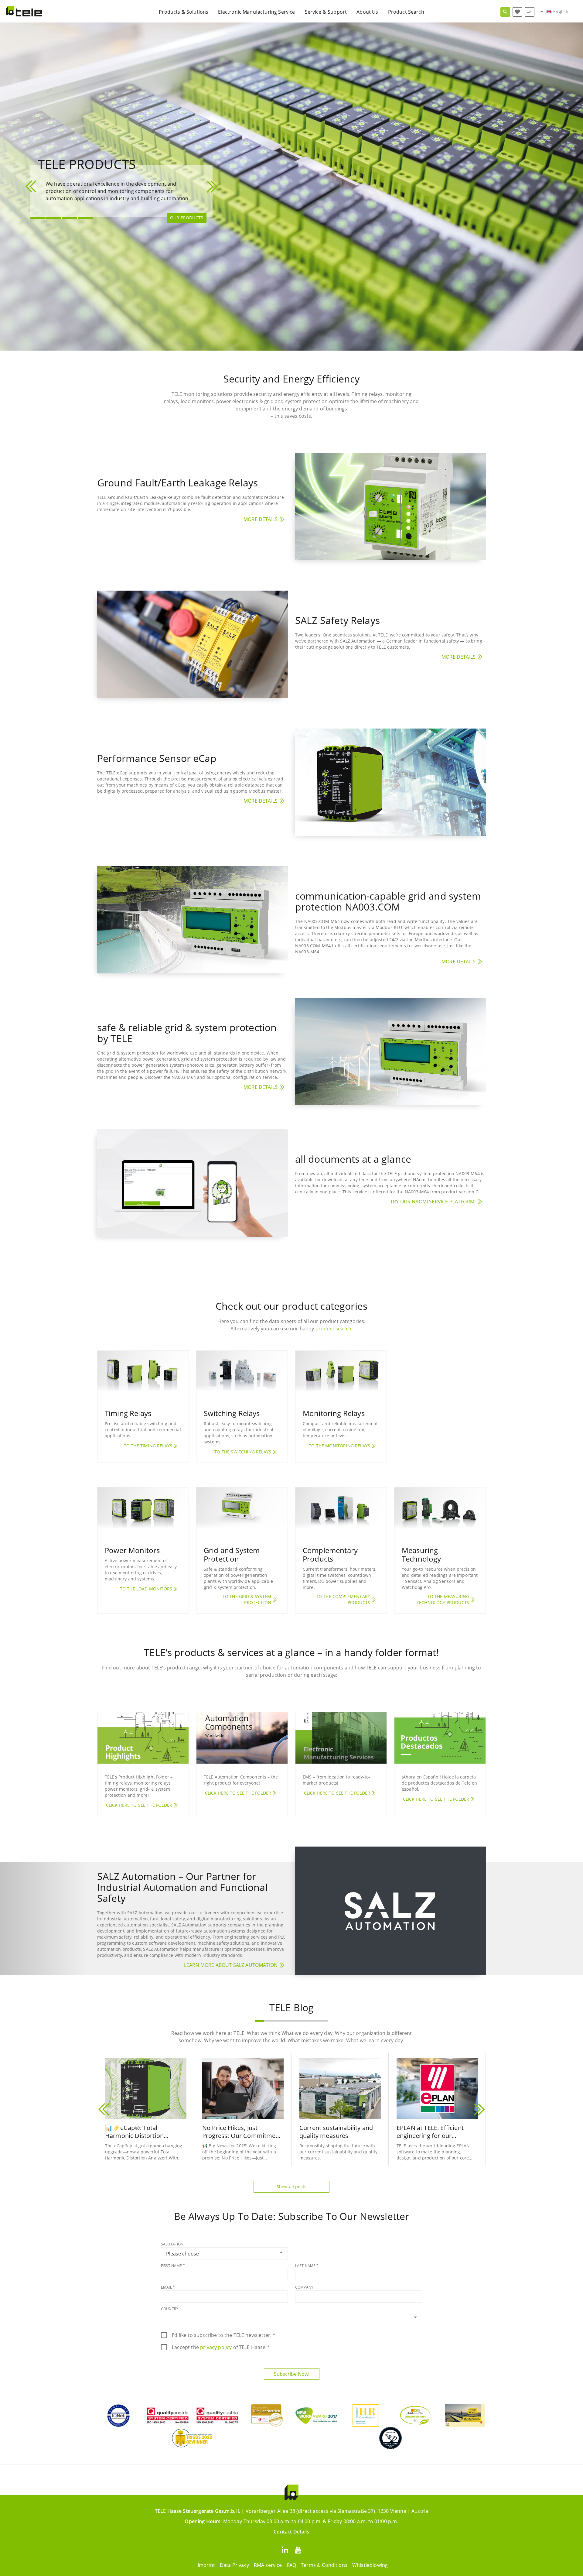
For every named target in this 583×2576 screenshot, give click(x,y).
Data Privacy (234, 2565)
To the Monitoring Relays (339, 1446)
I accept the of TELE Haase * (221, 2347)
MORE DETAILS (261, 519)
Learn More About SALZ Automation (231, 1965)
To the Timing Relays (148, 1446)
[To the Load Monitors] (143, 1513)
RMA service (268, 2565)
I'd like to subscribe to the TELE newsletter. (224, 2335)
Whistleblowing (370, 2565)
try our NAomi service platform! (433, 1202)
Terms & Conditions (324, 2565)
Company (304, 2287)
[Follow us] (285, 2549)
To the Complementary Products (343, 1599)
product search (333, 1329)
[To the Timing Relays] (143, 1376)
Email (166, 2287)
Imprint (206, 2565)
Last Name (305, 2266)
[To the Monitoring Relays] (341, 1376)
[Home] (24, 11)
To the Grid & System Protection (247, 1599)
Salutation (172, 2244)
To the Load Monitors (146, 1589)
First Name (172, 2266)
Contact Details (291, 2532)
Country (170, 2309)
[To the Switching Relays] (242, 1376)
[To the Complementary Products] (341, 1513)
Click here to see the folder (139, 1805)
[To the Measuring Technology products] (440, 1513)
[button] (32, 187)
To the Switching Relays (243, 1452)
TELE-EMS (193, 226)
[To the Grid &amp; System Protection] (242, 1513)
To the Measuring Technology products (443, 1599)
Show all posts (291, 2187)
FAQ (291, 2565)
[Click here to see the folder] (143, 1738)
